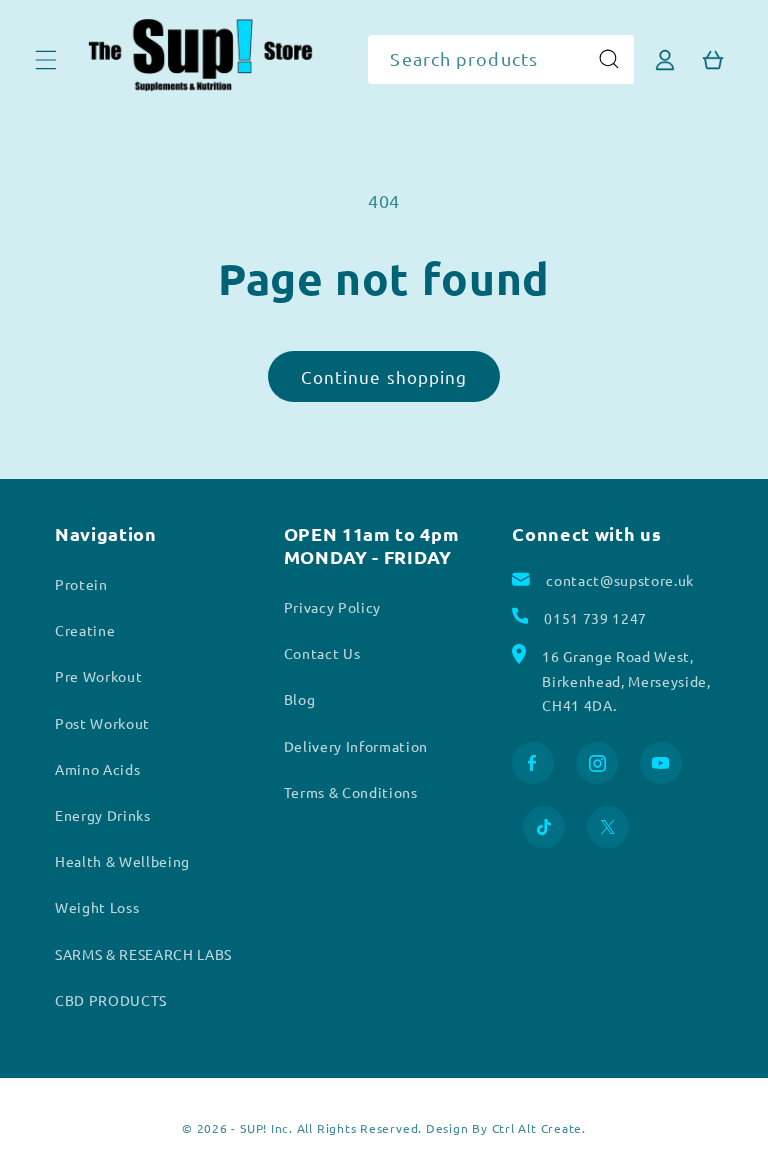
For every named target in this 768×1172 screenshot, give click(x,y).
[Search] (609, 59)
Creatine (85, 630)
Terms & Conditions (351, 792)
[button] (46, 59)
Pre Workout (98, 676)
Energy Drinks (103, 815)
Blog (300, 699)
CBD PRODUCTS (111, 1000)
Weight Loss (97, 907)
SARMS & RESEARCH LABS (143, 954)
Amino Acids (97, 769)
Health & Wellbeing (122, 861)
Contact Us (322, 653)
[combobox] (501, 60)
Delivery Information (356, 746)
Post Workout (102, 723)
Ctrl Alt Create (537, 1128)
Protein (81, 584)
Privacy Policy (332, 607)
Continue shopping (384, 376)
